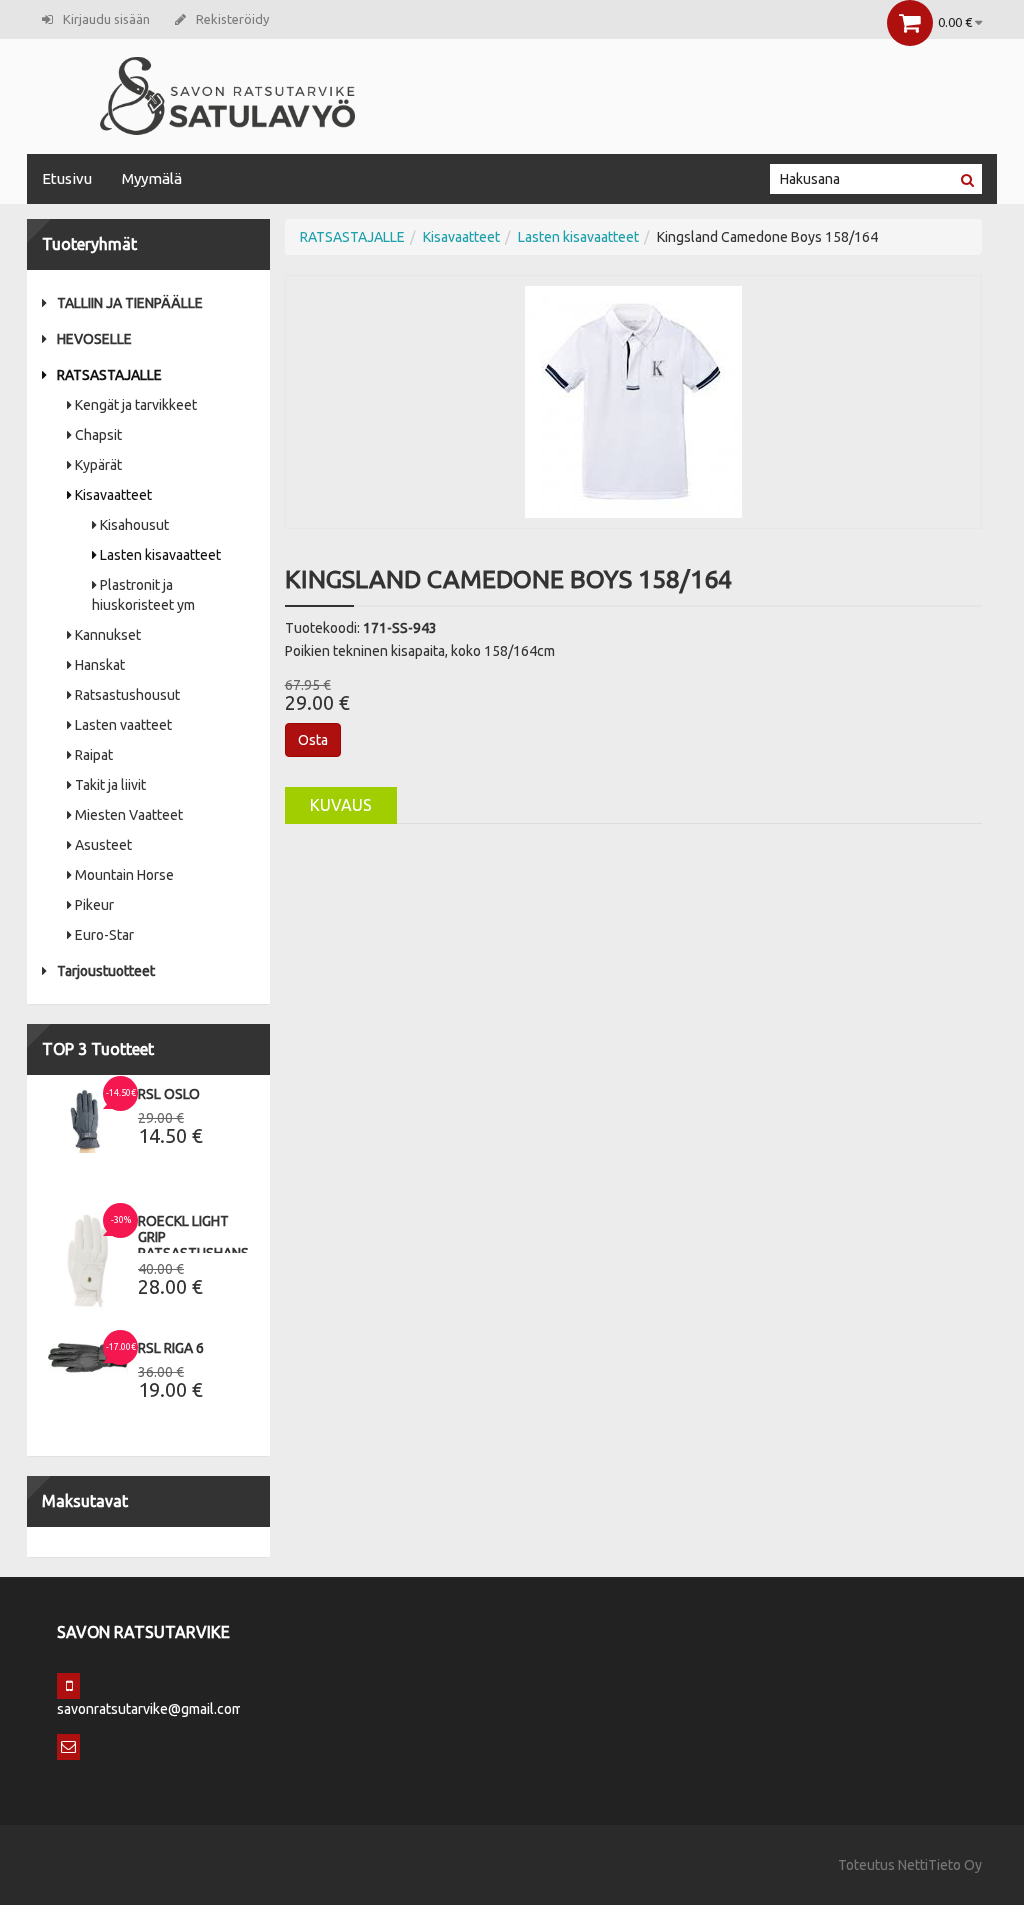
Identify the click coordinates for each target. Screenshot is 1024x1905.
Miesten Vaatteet (129, 815)
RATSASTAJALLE (109, 375)
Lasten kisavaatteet (160, 555)
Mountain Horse (124, 875)
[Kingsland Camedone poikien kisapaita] (633, 401)
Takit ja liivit (110, 785)
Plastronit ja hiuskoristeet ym (143, 595)
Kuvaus (341, 805)
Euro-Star (104, 935)
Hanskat (100, 665)
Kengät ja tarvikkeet (136, 405)
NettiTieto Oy (940, 1865)
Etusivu (67, 178)
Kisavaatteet (113, 495)
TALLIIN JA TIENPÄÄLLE (130, 303)
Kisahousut (134, 525)
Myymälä (152, 178)
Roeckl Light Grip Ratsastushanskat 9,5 (206, 1245)
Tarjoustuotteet (106, 971)
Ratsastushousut (127, 695)
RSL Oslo (169, 1094)
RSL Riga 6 (171, 1348)
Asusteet (103, 845)
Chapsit (98, 435)
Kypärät (98, 465)
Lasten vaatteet (123, 725)
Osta (313, 740)
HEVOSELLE (94, 339)
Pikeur (94, 905)
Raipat (94, 755)
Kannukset (108, 635)
